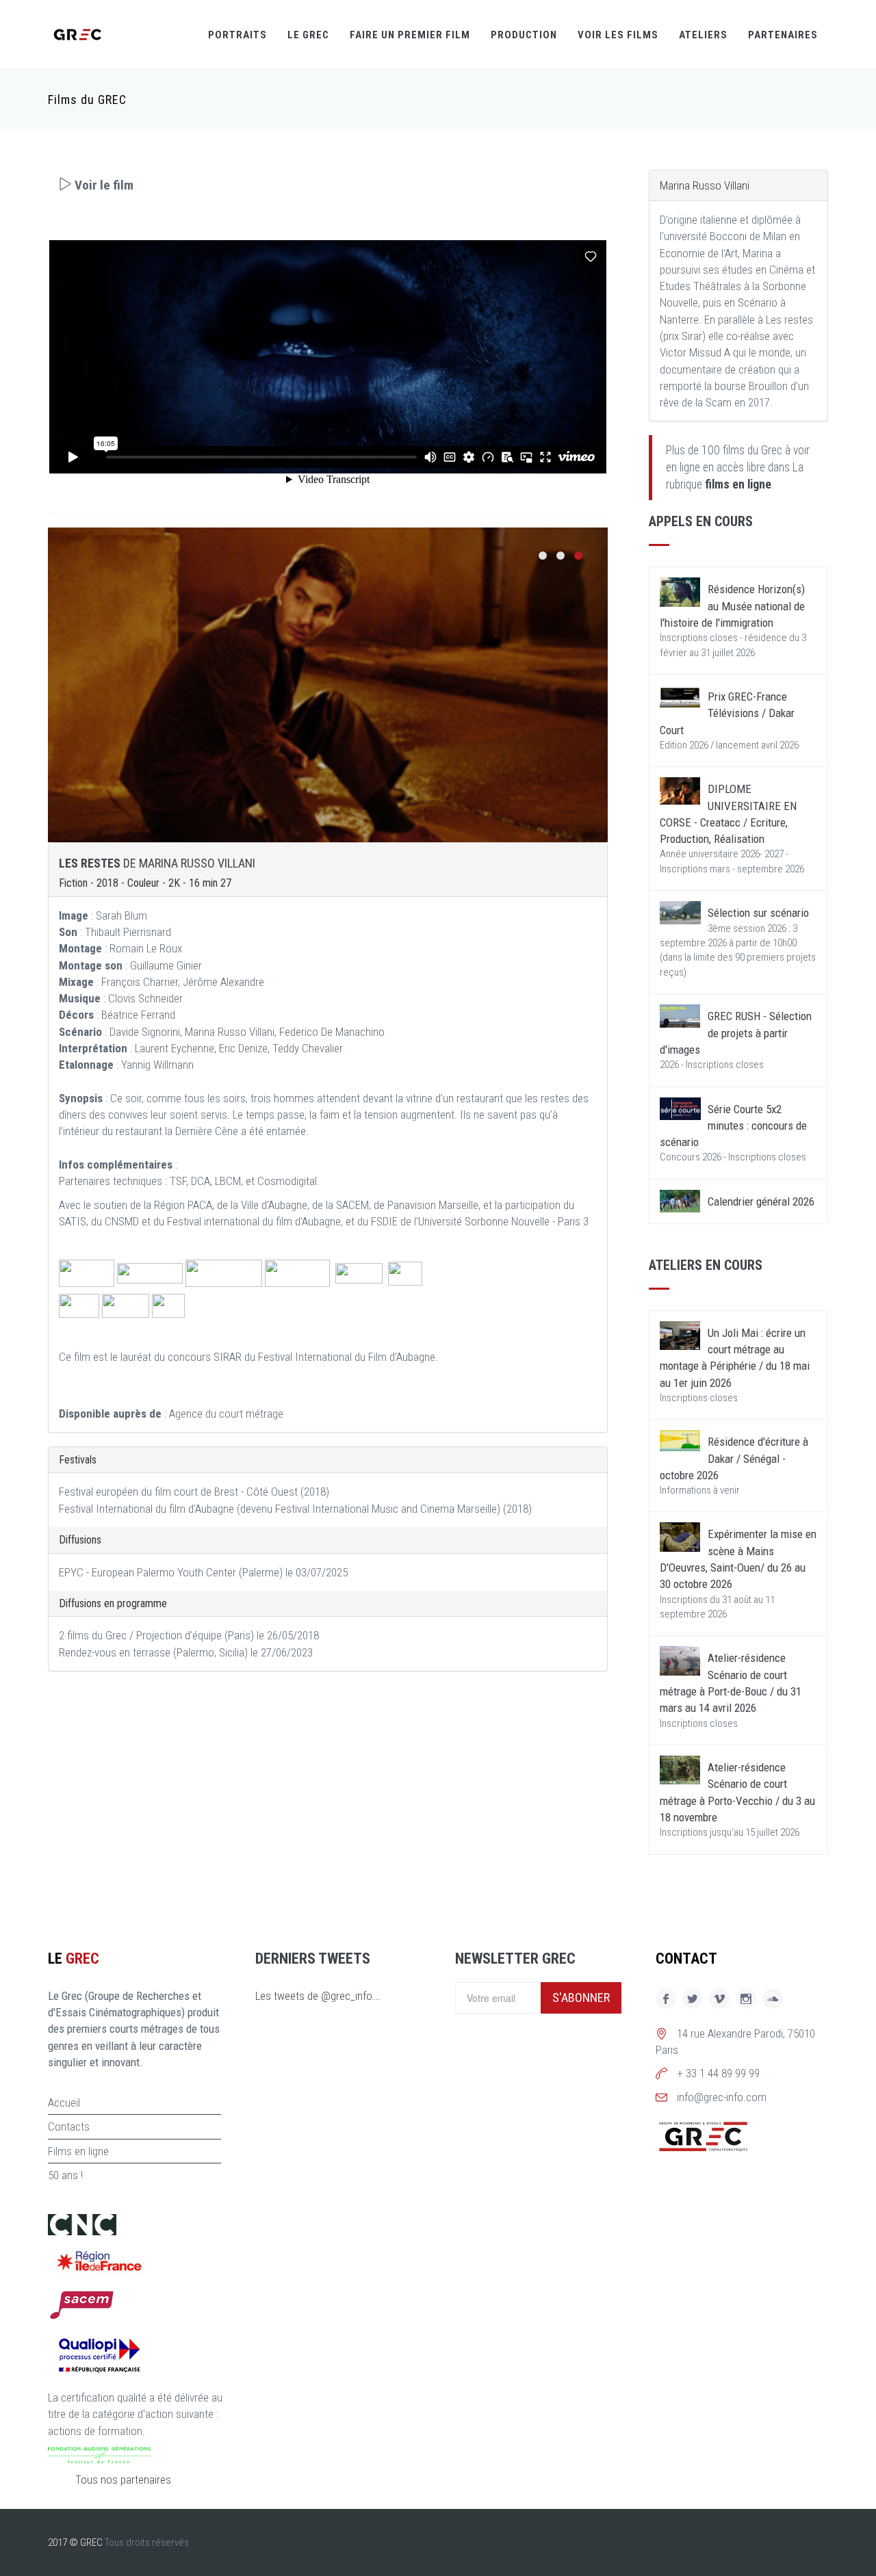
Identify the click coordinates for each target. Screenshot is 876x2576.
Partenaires (783, 35)
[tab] (328, 185)
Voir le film (103, 185)
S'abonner (581, 1998)
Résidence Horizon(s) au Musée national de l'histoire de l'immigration (732, 606)
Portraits (237, 35)
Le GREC (308, 35)
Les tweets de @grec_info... (318, 1996)
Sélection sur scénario (758, 913)
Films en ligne (78, 2151)
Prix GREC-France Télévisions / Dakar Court (727, 713)
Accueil (64, 2103)
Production (524, 35)
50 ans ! (65, 2175)
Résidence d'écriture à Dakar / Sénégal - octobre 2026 (734, 1458)
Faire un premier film (410, 35)
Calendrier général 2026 (761, 1201)
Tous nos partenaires (123, 2480)
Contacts (69, 2126)
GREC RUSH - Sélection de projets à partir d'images (736, 1033)
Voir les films (618, 35)
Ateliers (703, 35)
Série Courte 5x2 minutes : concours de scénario (733, 1126)
